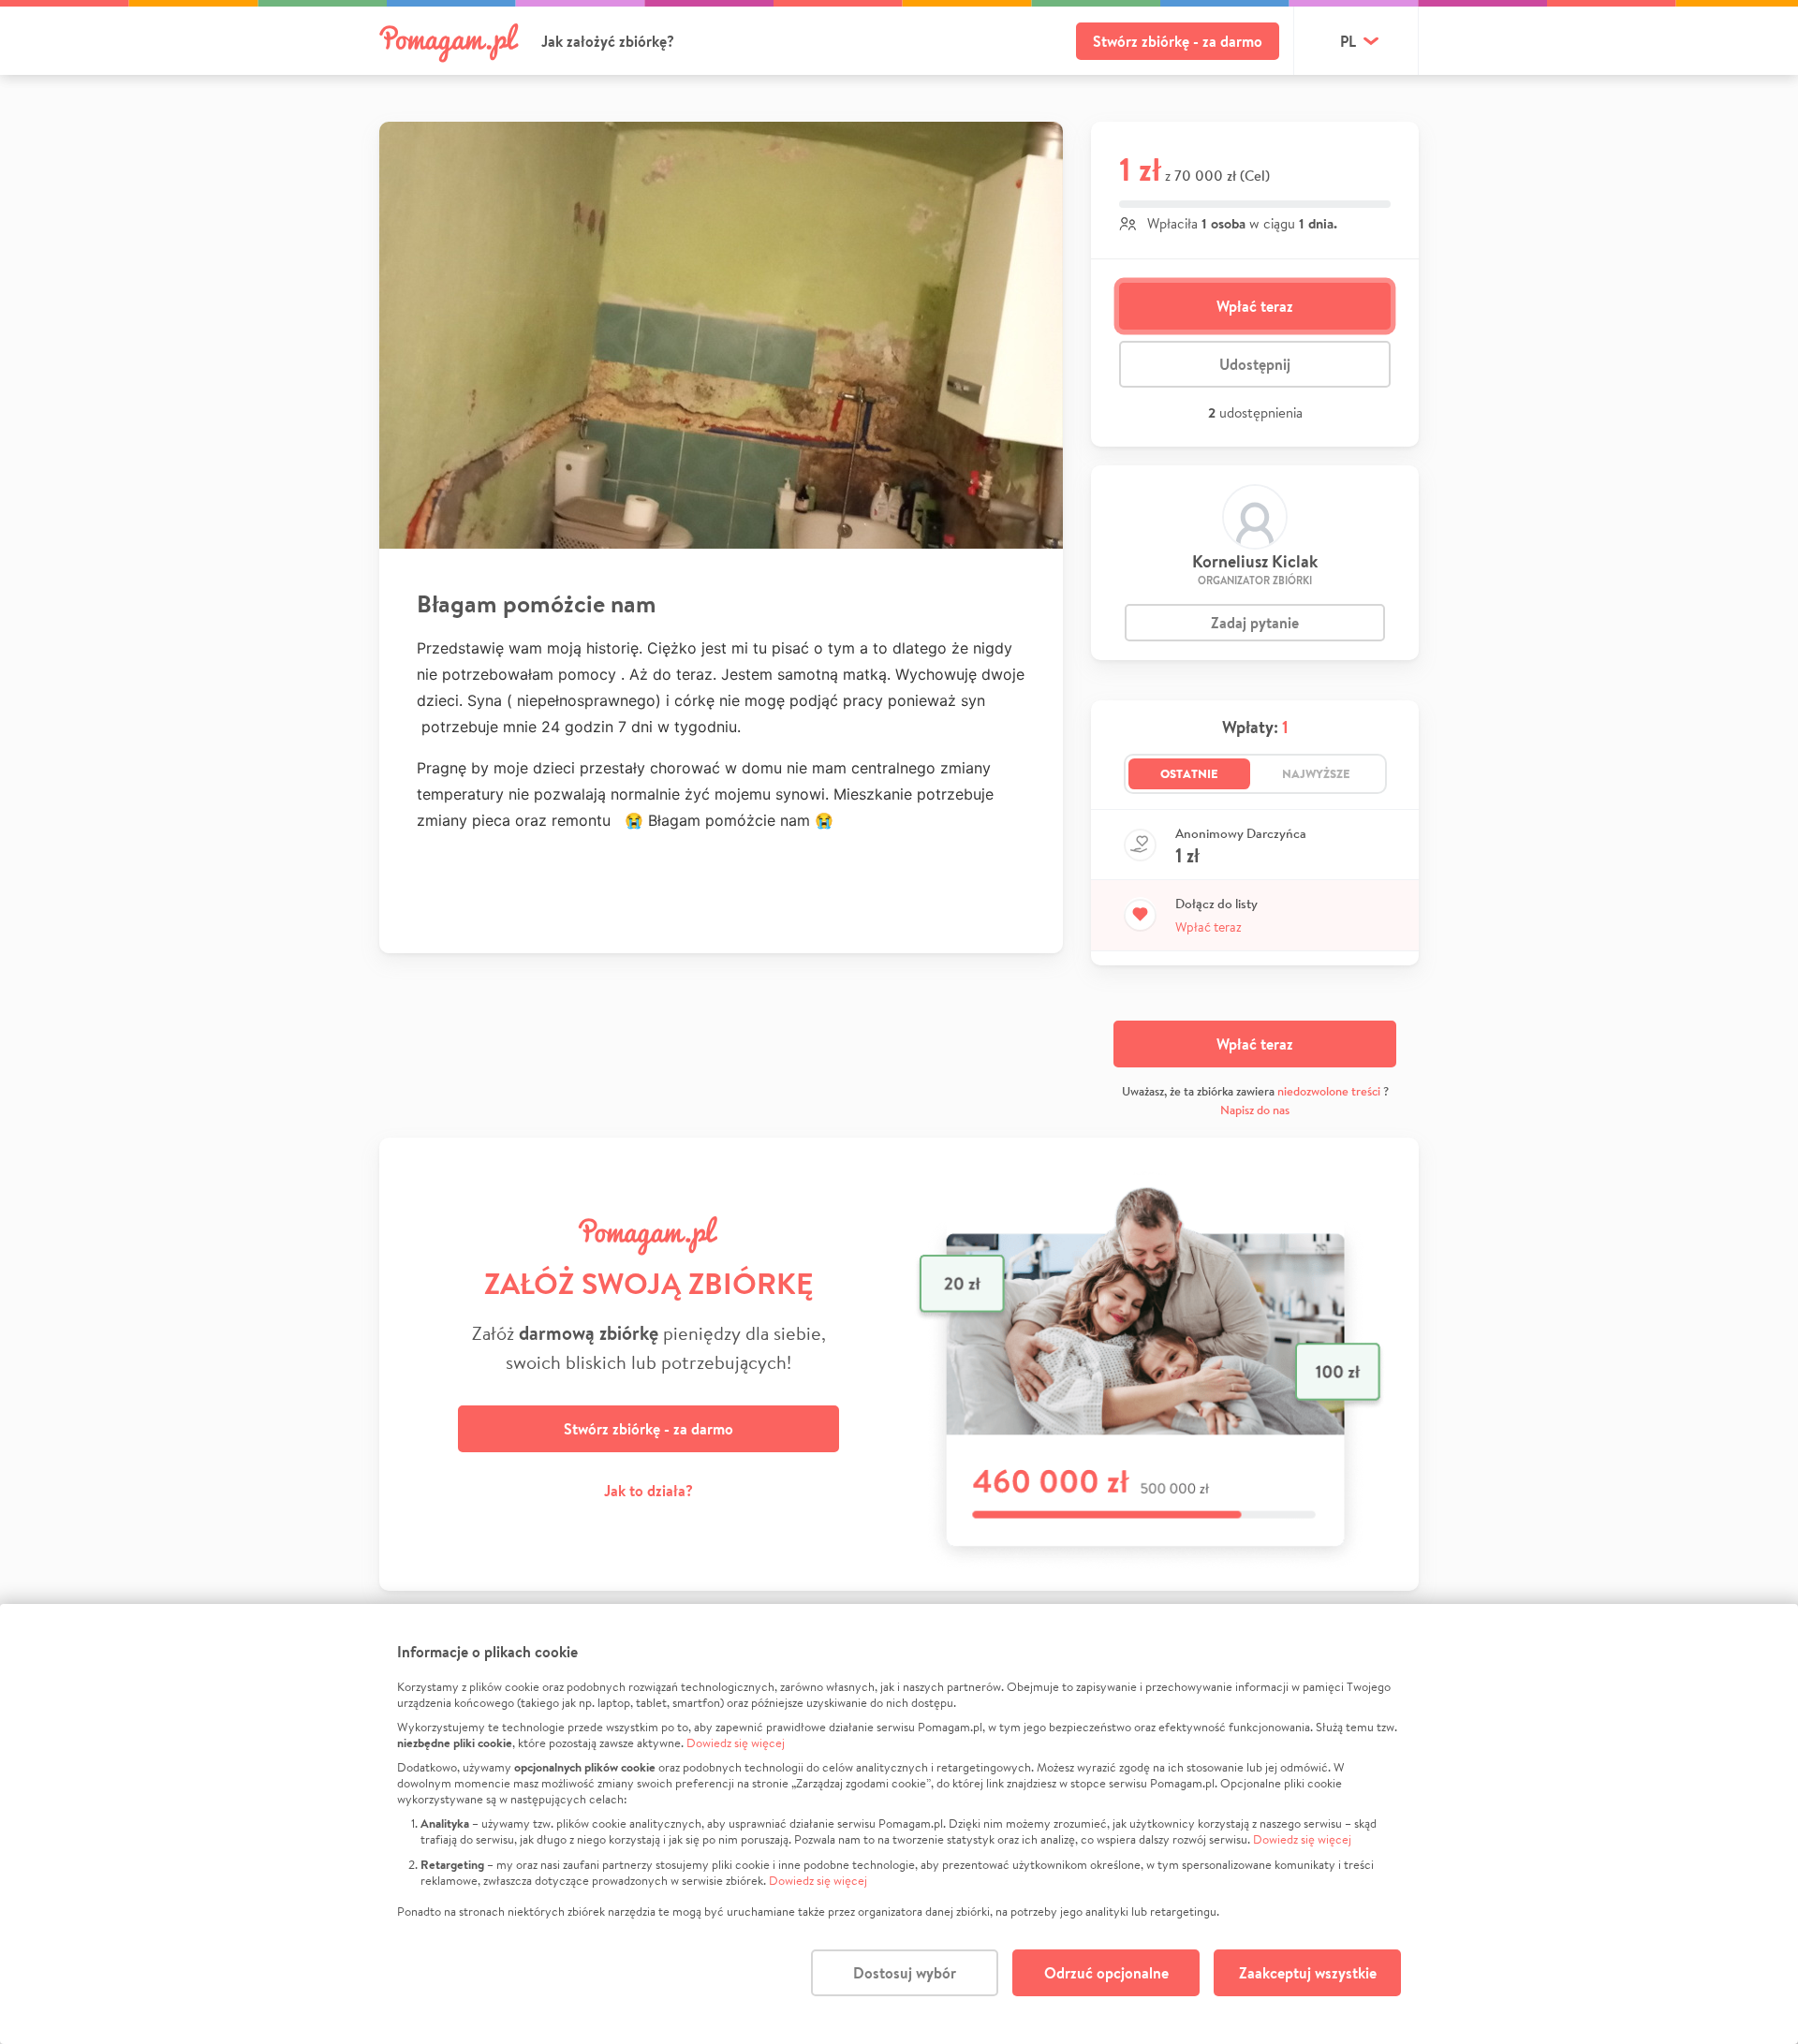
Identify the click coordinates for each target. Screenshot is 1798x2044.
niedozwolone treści (1329, 1091)
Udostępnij (1255, 364)
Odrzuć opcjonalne (1106, 1973)
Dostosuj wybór (905, 1973)
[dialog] (899, 1824)
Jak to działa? (648, 1491)
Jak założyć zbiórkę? (608, 41)
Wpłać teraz (1255, 306)
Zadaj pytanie (1255, 623)
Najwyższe (1316, 773)
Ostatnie (1189, 773)
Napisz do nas (1255, 1110)
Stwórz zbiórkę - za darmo (1178, 41)
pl (1348, 41)
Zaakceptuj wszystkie (1308, 1973)
